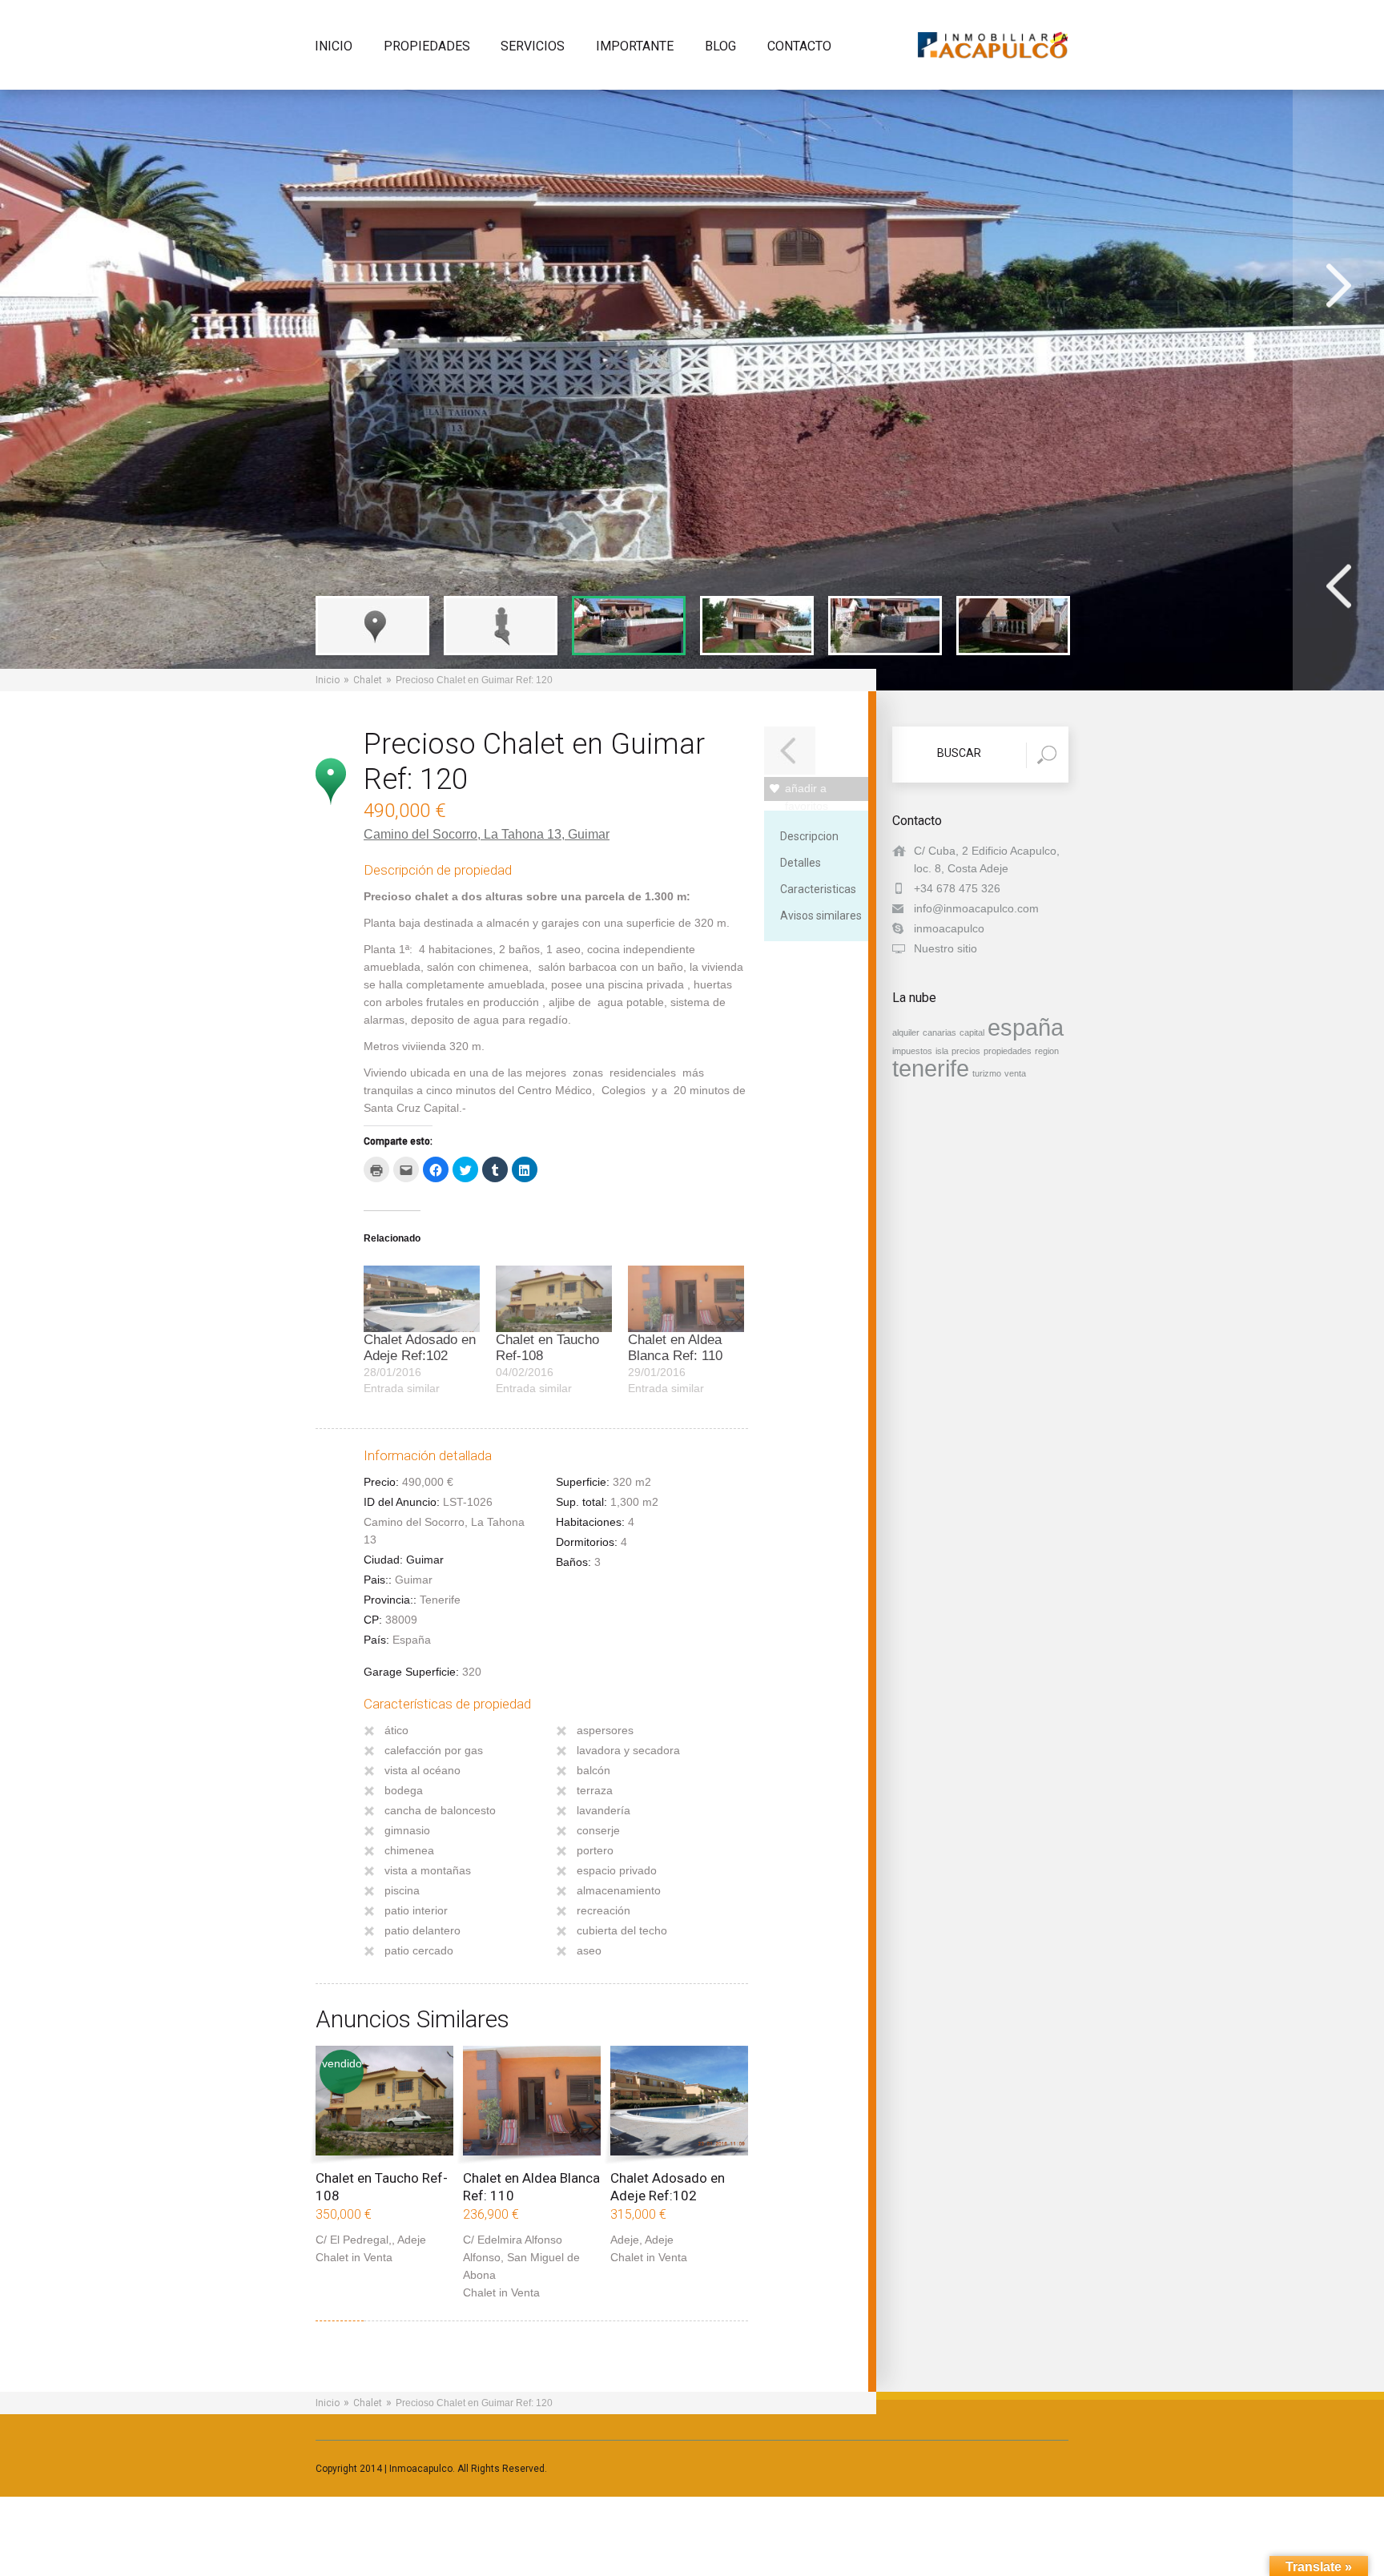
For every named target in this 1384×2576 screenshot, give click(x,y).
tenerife (931, 1068)
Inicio (334, 47)
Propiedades (427, 47)
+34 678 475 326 (957, 888)
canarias (939, 1032)
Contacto (799, 47)
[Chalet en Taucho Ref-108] (554, 1299)
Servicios (533, 47)
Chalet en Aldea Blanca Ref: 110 (675, 1348)
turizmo (987, 1073)
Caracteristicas (818, 889)
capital (972, 1032)
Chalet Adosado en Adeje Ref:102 (420, 1348)
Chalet (368, 680)
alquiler (906, 1032)
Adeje (412, 2240)
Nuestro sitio (945, 948)
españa (1026, 1027)
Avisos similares (821, 916)
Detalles (801, 863)
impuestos (912, 1051)
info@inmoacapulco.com (976, 908)
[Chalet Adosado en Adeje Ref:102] (422, 1299)
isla (942, 1051)
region (1047, 1051)
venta (1015, 1073)
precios (966, 1051)
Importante (635, 47)
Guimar (589, 834)
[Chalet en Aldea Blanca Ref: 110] (686, 1299)
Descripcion (809, 836)
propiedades (1008, 1051)
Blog (720, 47)
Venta (378, 2257)
